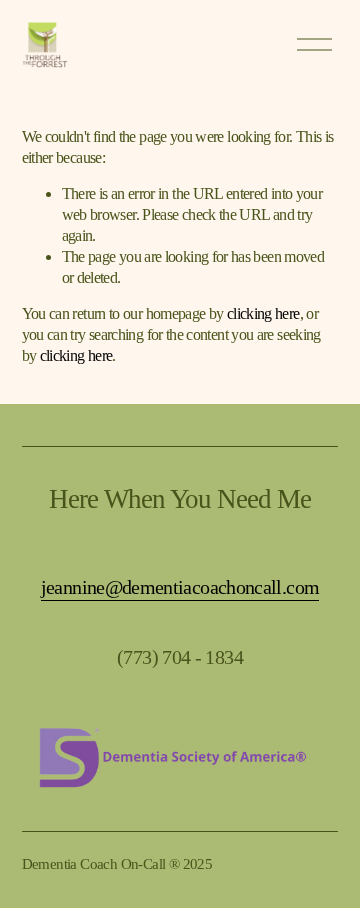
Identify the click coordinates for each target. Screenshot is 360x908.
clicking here (263, 313)
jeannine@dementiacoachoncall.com (180, 587)
